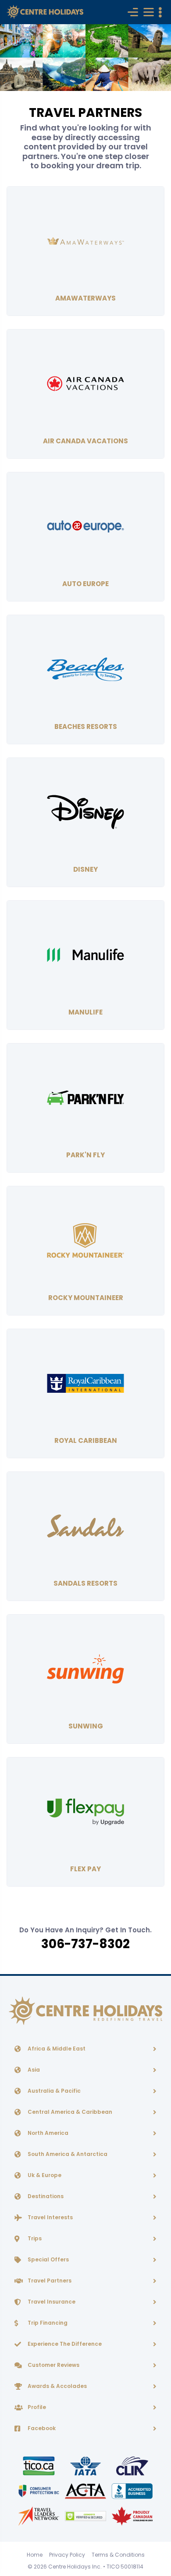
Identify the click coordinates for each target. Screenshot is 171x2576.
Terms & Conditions (118, 2555)
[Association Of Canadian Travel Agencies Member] (86, 2491)
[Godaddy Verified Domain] (86, 2516)
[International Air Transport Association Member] (86, 2465)
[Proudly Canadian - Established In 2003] (132, 2516)
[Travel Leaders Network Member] (39, 2516)
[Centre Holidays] (45, 12)
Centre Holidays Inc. (75, 2567)
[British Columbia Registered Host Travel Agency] (39, 2491)
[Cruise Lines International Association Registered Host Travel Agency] (132, 2465)
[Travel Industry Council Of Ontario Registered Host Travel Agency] (39, 2465)
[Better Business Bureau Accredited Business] (132, 2491)
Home (35, 2555)
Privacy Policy (67, 2555)
